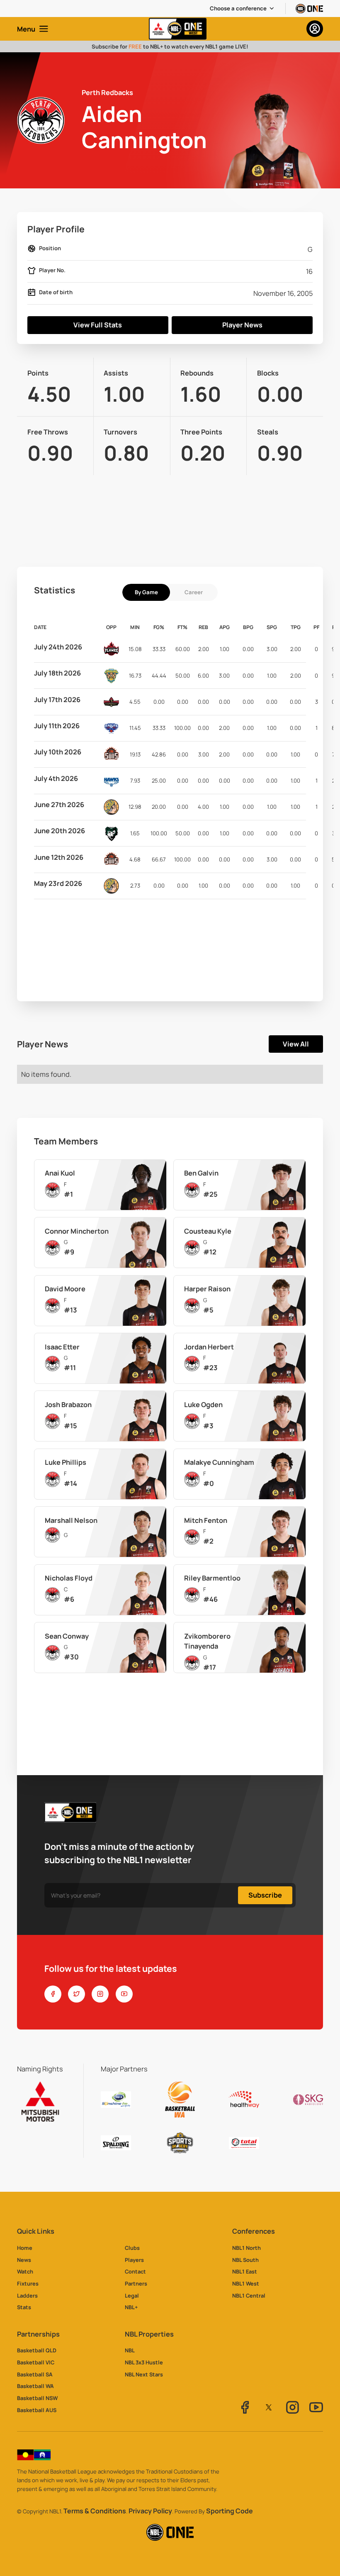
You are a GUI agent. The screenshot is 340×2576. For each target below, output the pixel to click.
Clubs (132, 2248)
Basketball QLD (37, 2350)
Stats (24, 2307)
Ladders (27, 2295)
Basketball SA (35, 2374)
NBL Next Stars (144, 2374)
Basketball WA (35, 2386)
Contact (135, 2271)
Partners (136, 2283)
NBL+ (131, 2307)
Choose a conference (238, 8)
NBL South (245, 2260)
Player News (242, 325)
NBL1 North (246, 2248)
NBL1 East (245, 2271)
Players (134, 2260)
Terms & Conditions (95, 2511)
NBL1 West (246, 2283)
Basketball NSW (37, 2398)
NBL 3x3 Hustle (144, 2362)
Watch (25, 2271)
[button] (242, 9)
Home (25, 2248)
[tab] (146, 592)
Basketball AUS (37, 2410)
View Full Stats (98, 325)
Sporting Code (229, 2511)
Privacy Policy (150, 2511)
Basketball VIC (36, 2362)
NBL (130, 2350)
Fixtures (28, 2283)
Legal (132, 2295)
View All (296, 1044)
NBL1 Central (249, 2295)
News (24, 2260)
